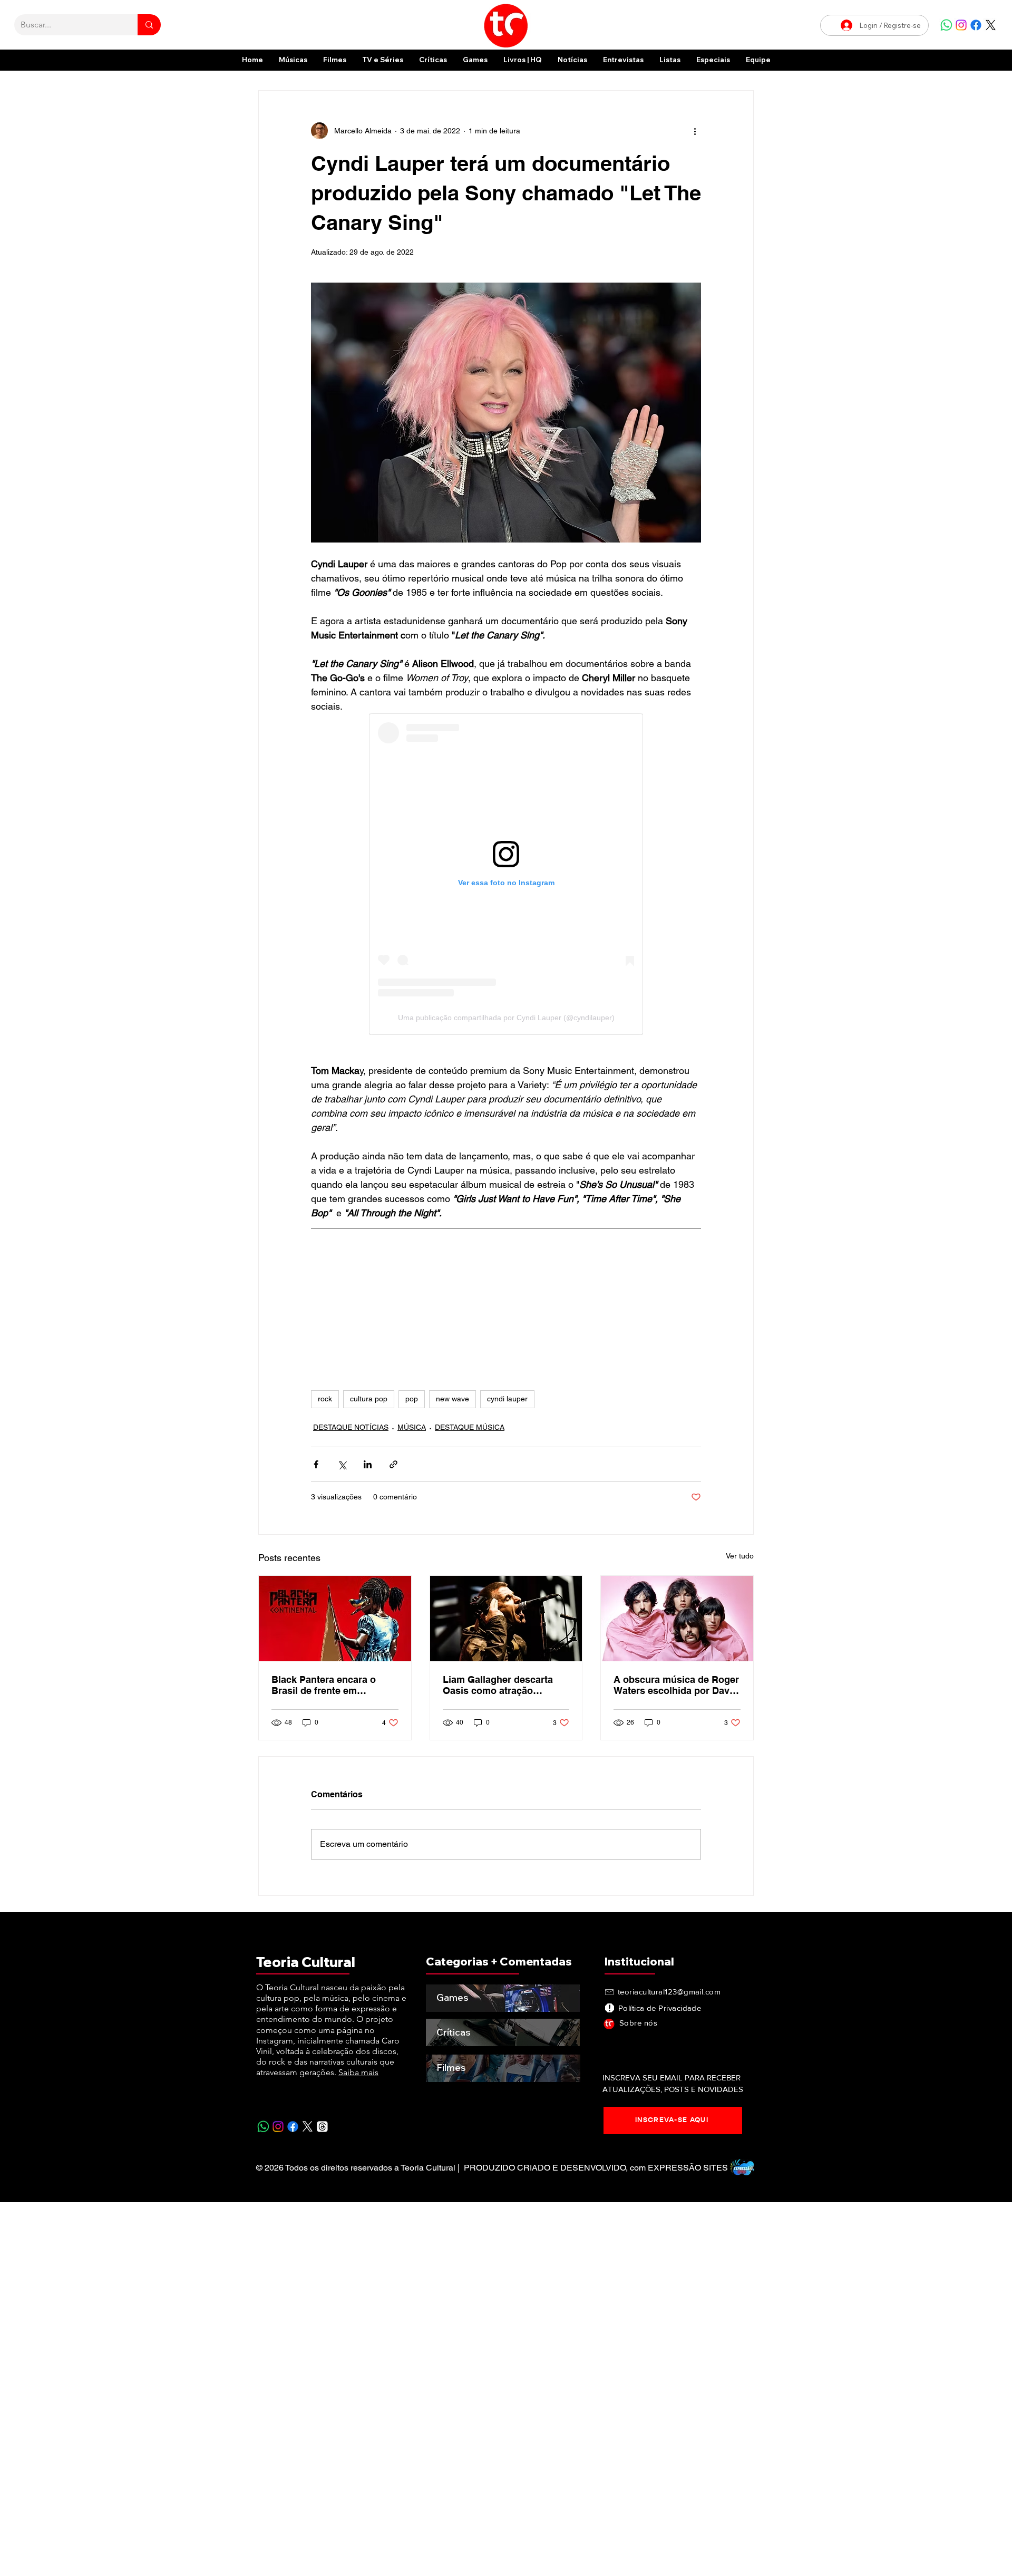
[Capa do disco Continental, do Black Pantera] (335, 1619)
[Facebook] (976, 25)
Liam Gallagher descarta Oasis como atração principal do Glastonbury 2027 (499, 1685)
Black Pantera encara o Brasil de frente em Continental (324, 1685)
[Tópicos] (322, 2127)
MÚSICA (412, 1427)
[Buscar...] (149, 25)
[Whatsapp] (946, 25)
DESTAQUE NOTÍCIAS (351, 1427)
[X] (991, 25)
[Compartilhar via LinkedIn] (368, 1464)
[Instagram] (961, 25)
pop (412, 1399)
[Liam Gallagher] (506, 1619)
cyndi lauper (507, 1399)
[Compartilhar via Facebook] (316, 1464)
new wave (453, 1399)
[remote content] (506, 874)
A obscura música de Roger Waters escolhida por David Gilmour (676, 1685)
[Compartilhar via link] (393, 1464)
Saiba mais (358, 2072)
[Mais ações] (695, 131)
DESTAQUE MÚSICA (470, 1427)
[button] (713, 60)
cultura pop (369, 1399)
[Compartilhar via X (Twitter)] (342, 1464)
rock (325, 1399)
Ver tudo (740, 1556)
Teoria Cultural (306, 1962)
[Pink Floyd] (677, 1619)
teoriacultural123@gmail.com (669, 1992)
